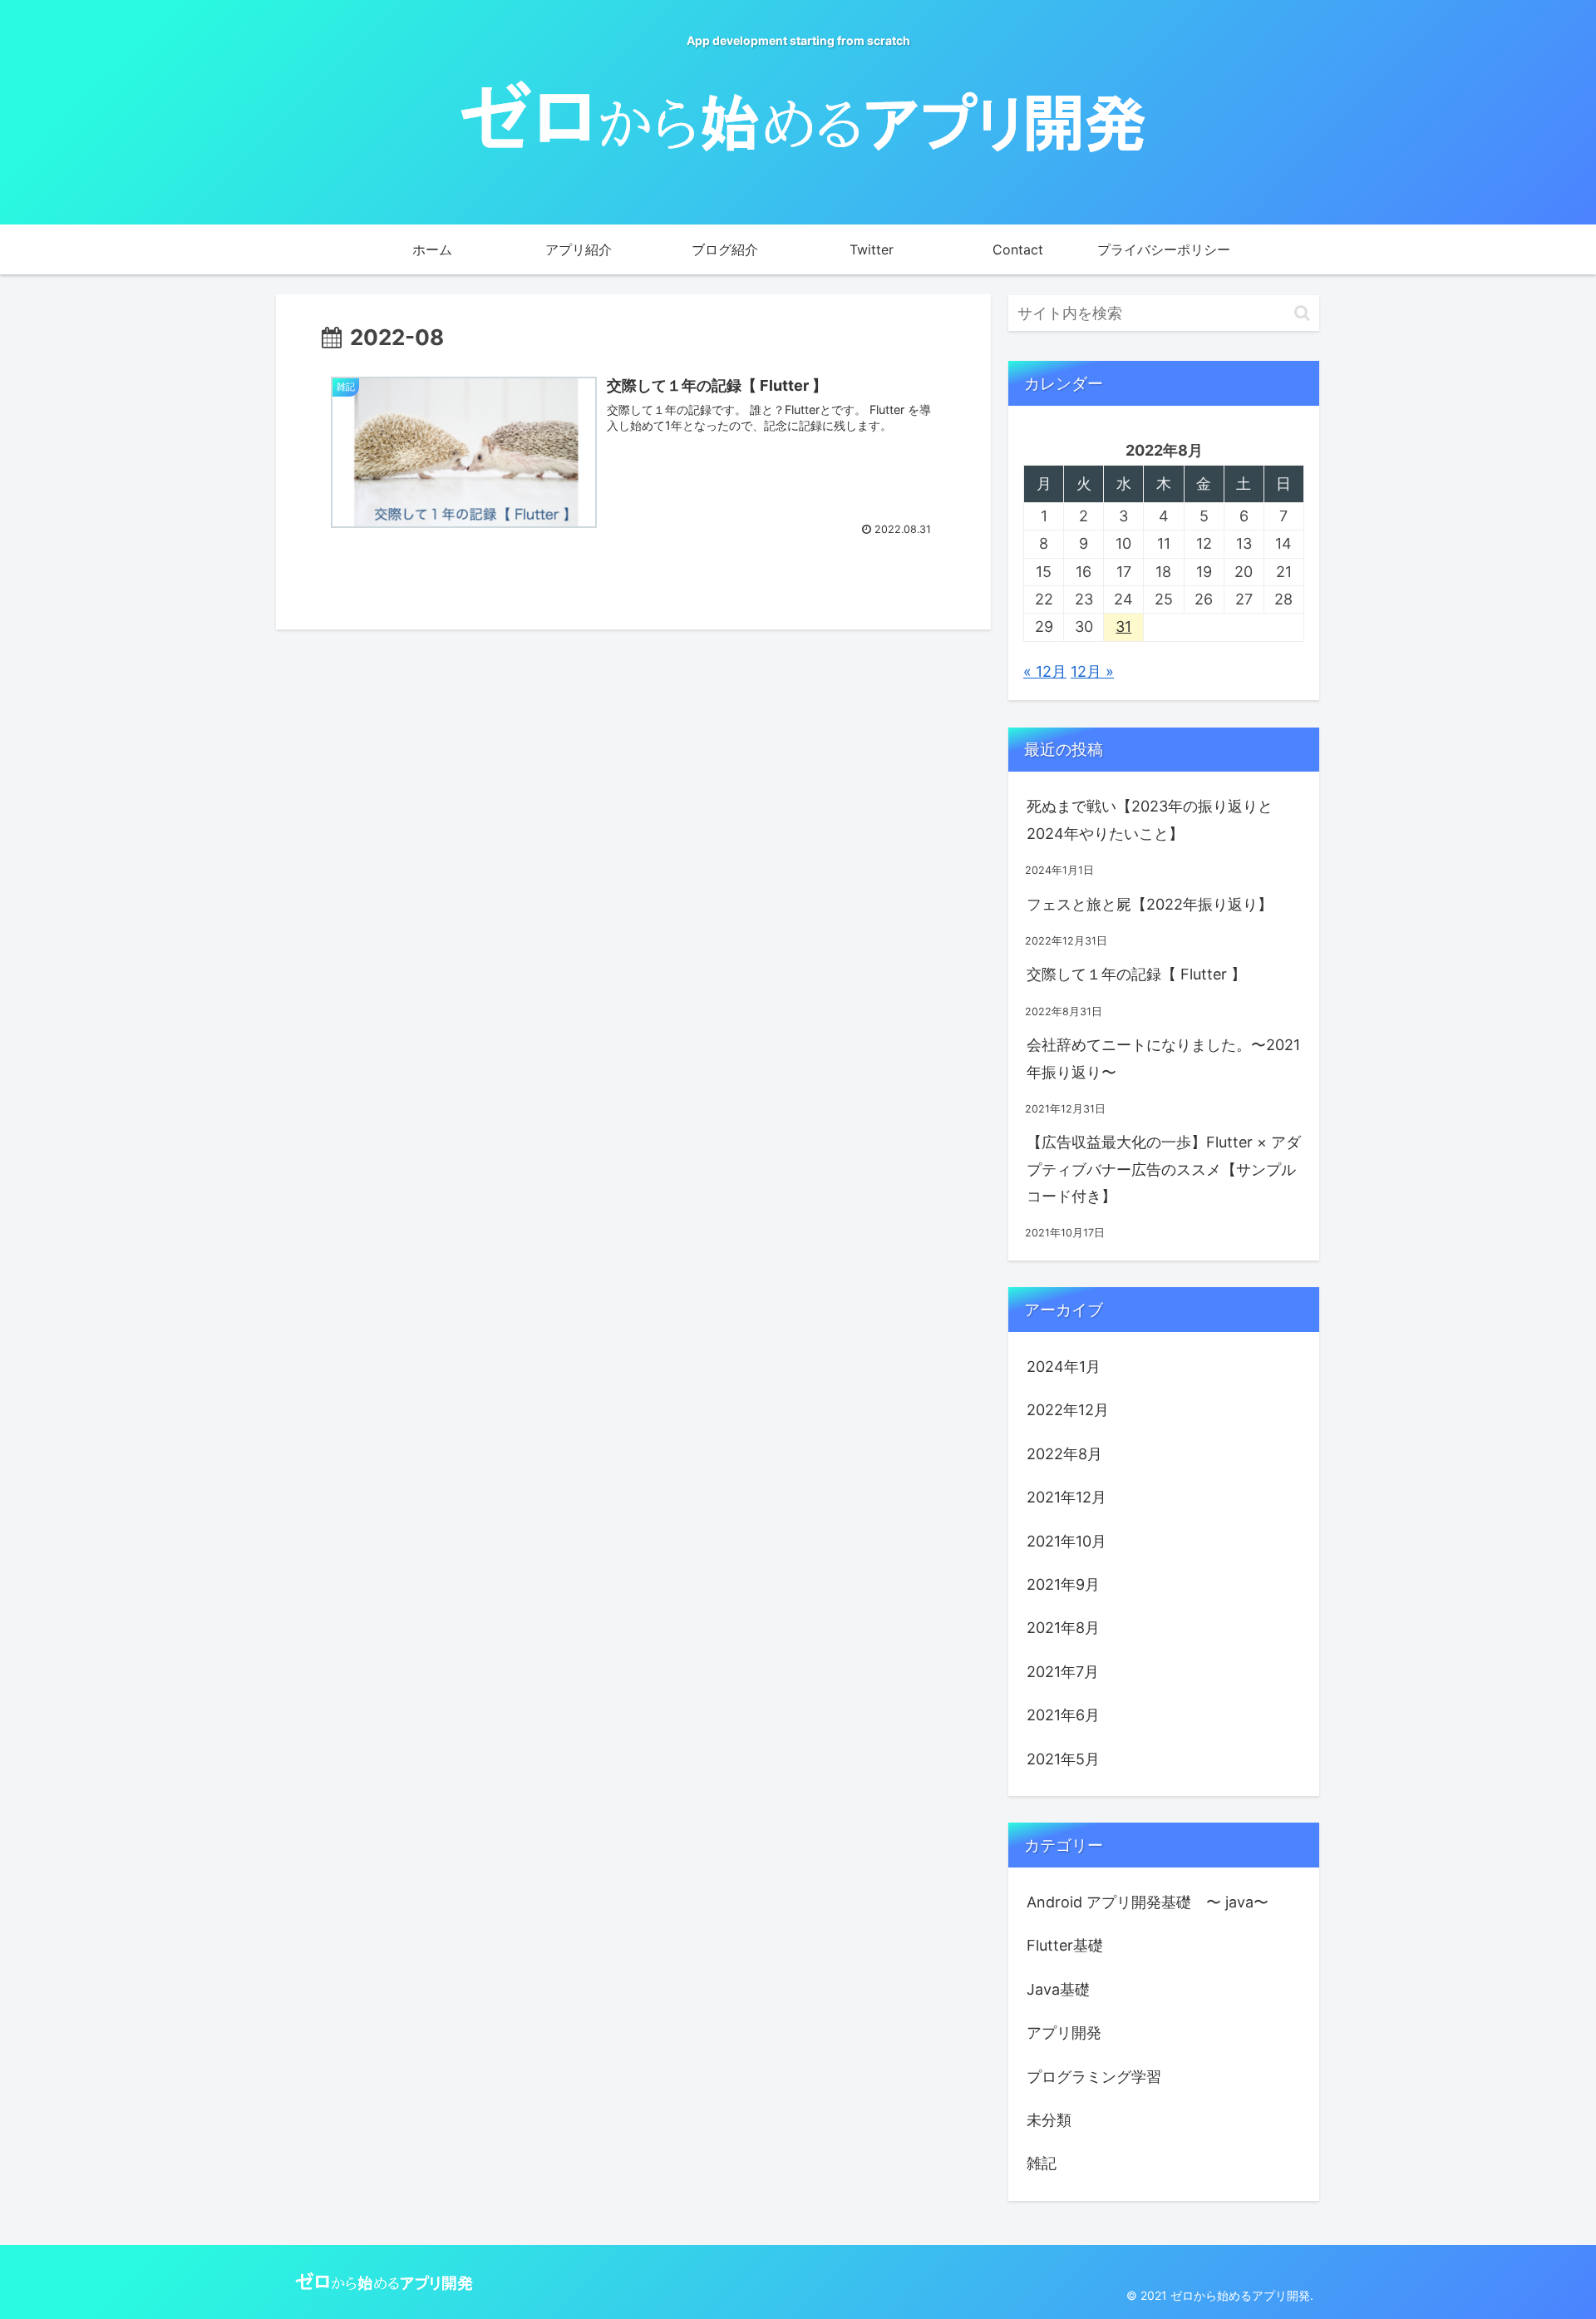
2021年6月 (1063, 1715)
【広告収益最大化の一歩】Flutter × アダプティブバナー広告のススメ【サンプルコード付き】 (1164, 1169)
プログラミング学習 (1094, 2077)
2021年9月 (1063, 1584)
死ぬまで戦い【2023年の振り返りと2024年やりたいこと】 (1150, 819)
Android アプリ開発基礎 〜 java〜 (1148, 1902)
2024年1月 (1064, 1367)
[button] (1302, 313)
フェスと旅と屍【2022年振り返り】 (1150, 904)
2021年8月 (1063, 1628)
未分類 (1049, 2120)
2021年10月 (1066, 1541)
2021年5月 (1063, 1759)
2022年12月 (1068, 1410)
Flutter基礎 (1065, 1945)
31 (1123, 627)
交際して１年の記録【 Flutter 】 (1136, 974)
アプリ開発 (1064, 2033)
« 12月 (1045, 671)
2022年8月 (1064, 1454)
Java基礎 (1058, 1989)
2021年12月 (1066, 1497)
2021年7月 (1063, 1672)
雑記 (1042, 2163)
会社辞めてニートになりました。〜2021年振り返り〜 (1163, 1058)
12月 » (1092, 671)
